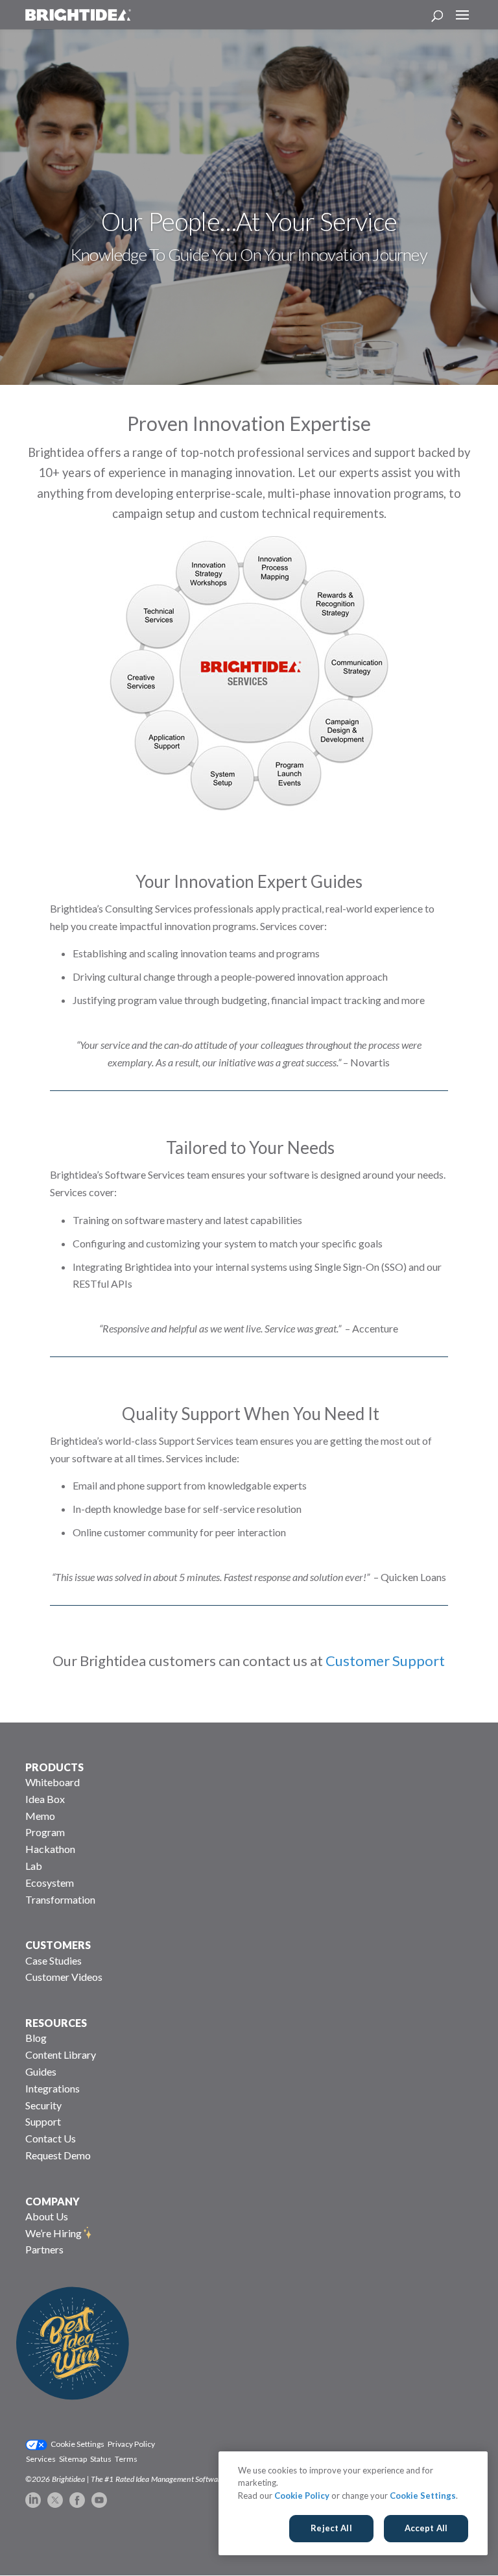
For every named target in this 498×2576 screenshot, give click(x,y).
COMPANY (53, 2201)
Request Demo (58, 2155)
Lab (34, 1866)
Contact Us (51, 2138)
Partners (44, 2249)
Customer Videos (64, 1977)
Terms (126, 2459)
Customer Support (385, 1661)
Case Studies (53, 1960)
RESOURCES (56, 2023)
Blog (36, 2038)
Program (45, 1832)
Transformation (60, 1899)
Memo (40, 1816)
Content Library (61, 2055)
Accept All (426, 2528)
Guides (41, 2071)
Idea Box (45, 1799)
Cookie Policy (302, 2496)
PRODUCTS (54, 1767)
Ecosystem (50, 1883)
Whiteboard (53, 1782)
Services (41, 2459)
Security (43, 2105)
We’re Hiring (53, 2233)
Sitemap (73, 2459)
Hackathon (50, 1849)
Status (101, 2459)
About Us (47, 2216)
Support (43, 2121)
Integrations (53, 2088)
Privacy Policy (131, 2444)
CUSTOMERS (58, 1945)
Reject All (331, 2528)
